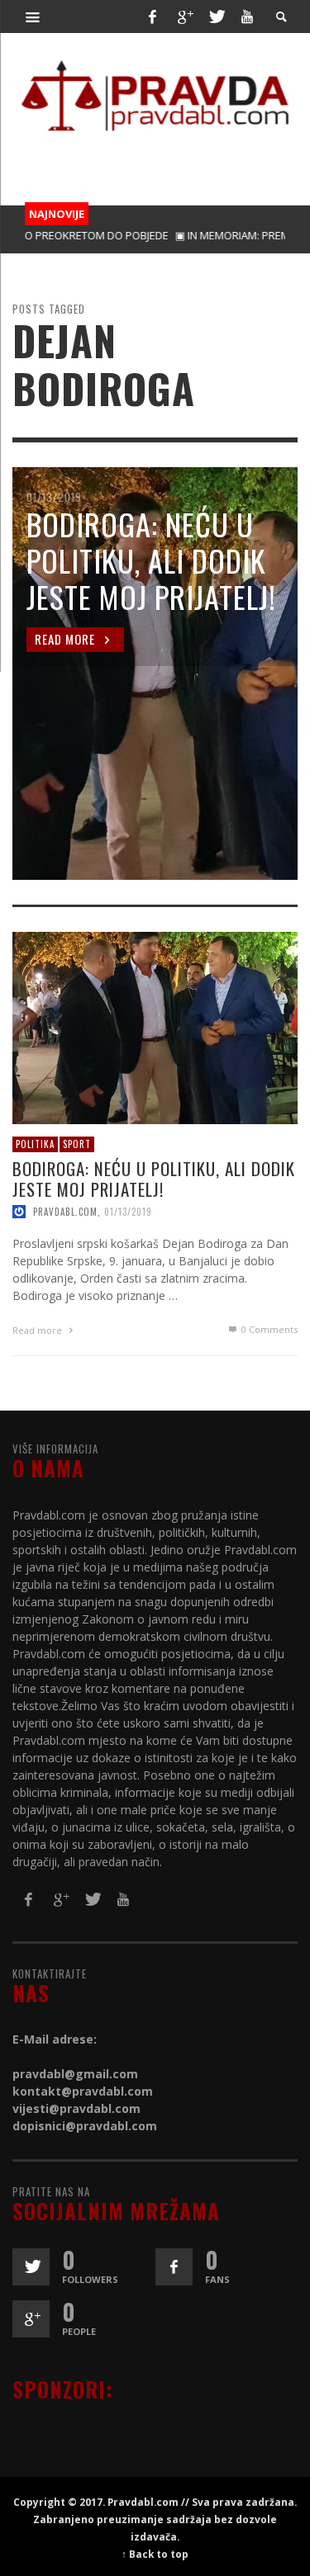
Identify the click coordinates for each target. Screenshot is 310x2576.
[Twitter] (216, 17)
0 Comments (268, 1329)
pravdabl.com (65, 1212)
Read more (38, 1330)
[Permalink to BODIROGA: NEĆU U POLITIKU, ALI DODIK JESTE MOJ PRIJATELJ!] (155, 1027)
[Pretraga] (33, 17)
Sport (77, 1145)
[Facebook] (152, 17)
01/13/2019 (128, 1212)
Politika (35, 1145)
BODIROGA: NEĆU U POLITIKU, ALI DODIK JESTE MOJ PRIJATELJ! (154, 1179)
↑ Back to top (155, 2554)
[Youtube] (247, 17)
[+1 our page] (31, 2319)
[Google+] (184, 17)
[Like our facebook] (174, 2267)
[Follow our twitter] (31, 2267)
